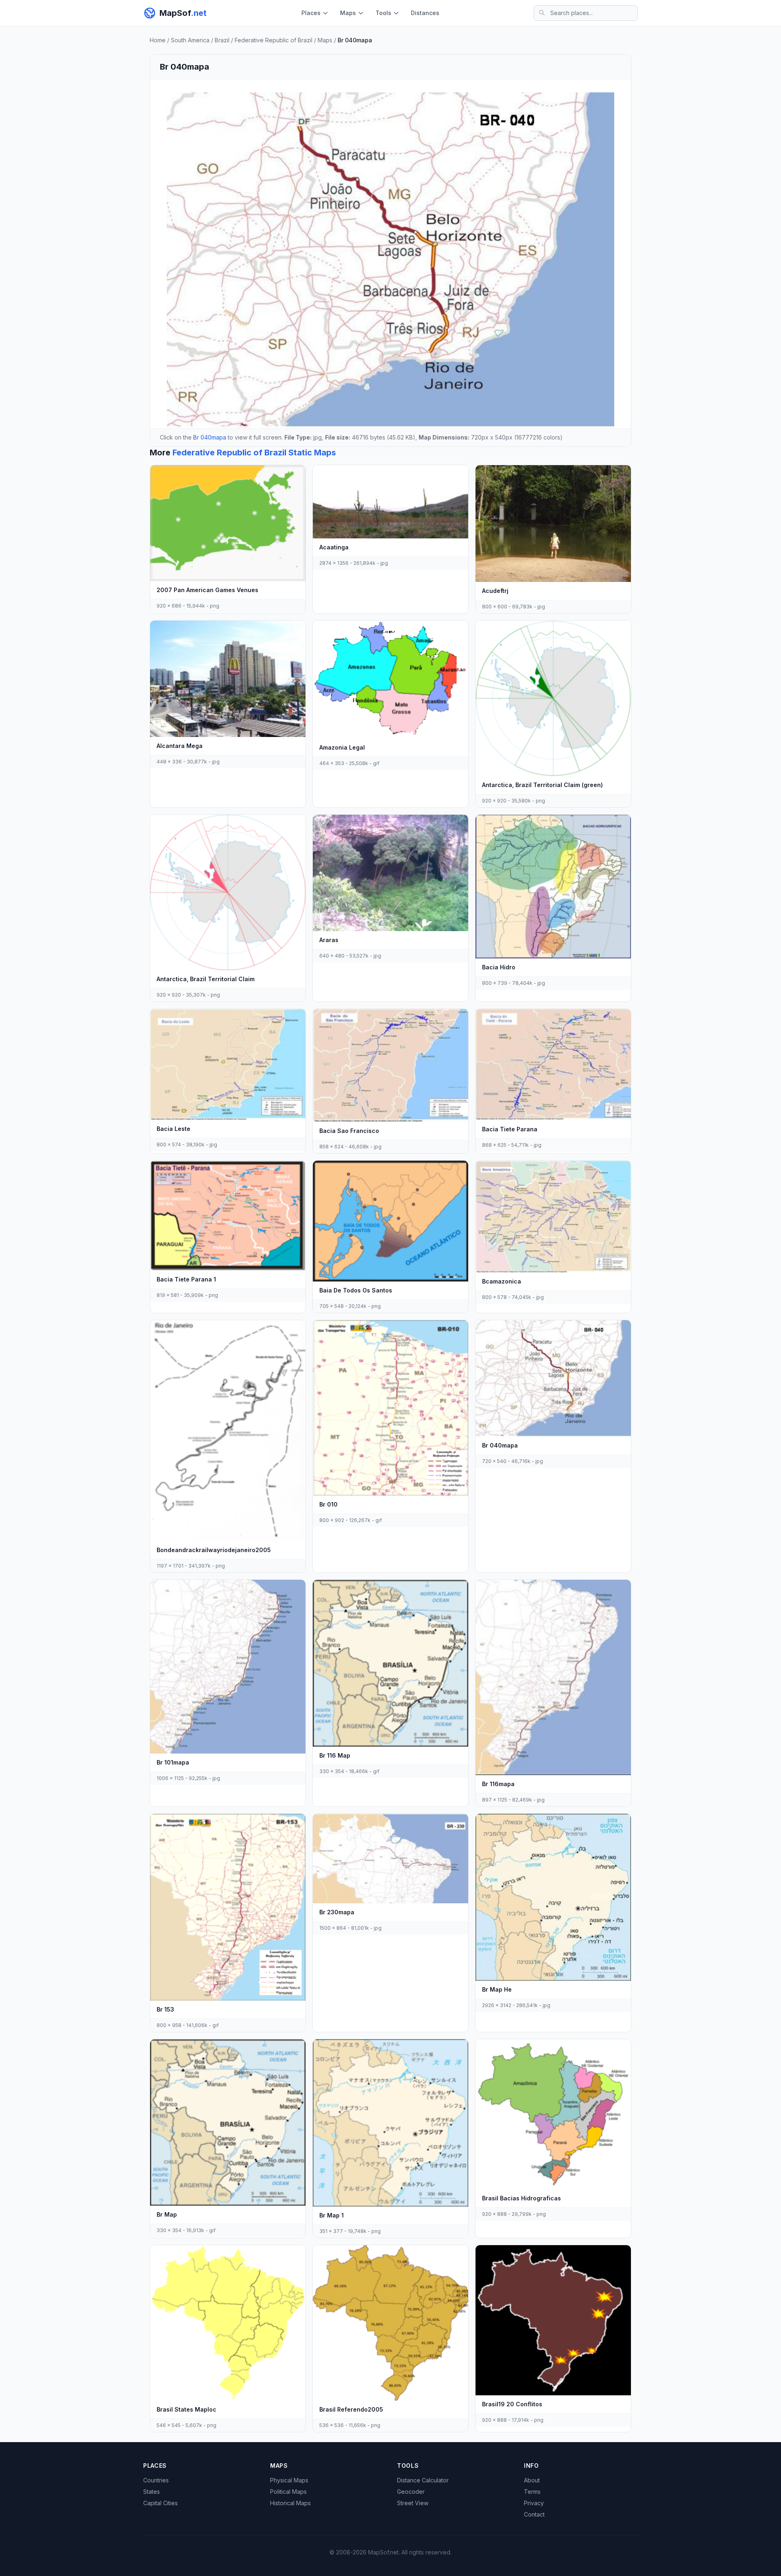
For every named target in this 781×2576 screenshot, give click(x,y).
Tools (383, 13)
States (152, 2492)
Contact (534, 2514)
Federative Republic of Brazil (274, 40)
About (532, 2480)
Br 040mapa (210, 437)
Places (311, 13)
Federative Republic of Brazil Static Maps (254, 453)
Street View (413, 2503)
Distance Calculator (423, 2480)
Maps (348, 13)
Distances (425, 13)
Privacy (534, 2503)
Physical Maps (289, 2480)
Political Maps (288, 2492)
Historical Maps (290, 2503)
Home (158, 40)
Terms (532, 2492)
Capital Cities (160, 2503)
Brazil (222, 40)
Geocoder (411, 2492)
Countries (156, 2480)
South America (190, 40)
